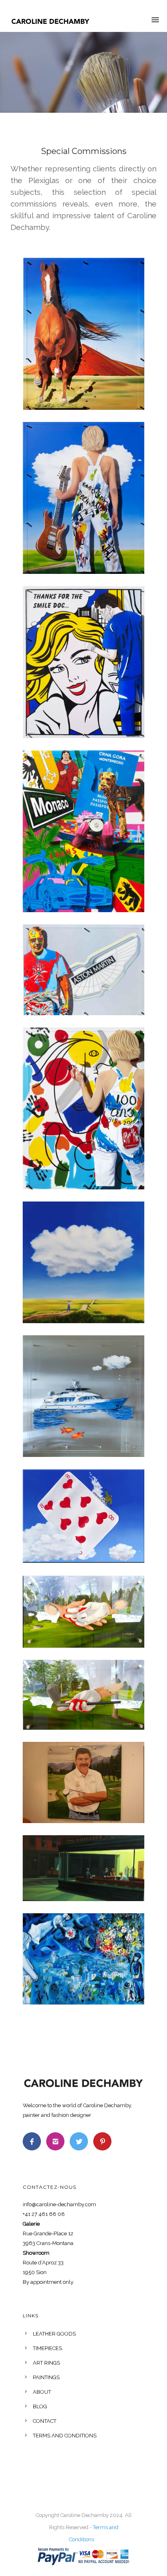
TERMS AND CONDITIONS (65, 2436)
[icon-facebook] (34, 2141)
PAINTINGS (46, 2377)
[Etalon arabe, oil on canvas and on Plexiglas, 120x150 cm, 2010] (84, 334)
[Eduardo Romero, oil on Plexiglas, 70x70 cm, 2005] (84, 1782)
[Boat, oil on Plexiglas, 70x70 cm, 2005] (84, 1396)
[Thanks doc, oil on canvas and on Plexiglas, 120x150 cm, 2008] (84, 662)
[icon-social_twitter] (81, 2141)
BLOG (40, 2406)
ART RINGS (46, 2363)
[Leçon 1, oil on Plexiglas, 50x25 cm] (84, 1695)
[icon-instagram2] (57, 2141)
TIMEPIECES (47, 2348)
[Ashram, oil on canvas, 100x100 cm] (84, 1262)
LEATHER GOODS (54, 2334)
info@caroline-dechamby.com (59, 2204)
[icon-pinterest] (102, 2141)
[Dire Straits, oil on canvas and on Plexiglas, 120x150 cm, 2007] (84, 498)
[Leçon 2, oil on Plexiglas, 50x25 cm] (84, 1611)
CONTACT (45, 2421)
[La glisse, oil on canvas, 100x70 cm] (84, 1516)
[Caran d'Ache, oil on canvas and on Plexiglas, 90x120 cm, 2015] (84, 1108)
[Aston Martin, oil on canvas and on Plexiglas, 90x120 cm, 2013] (84, 970)
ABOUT (42, 2392)
